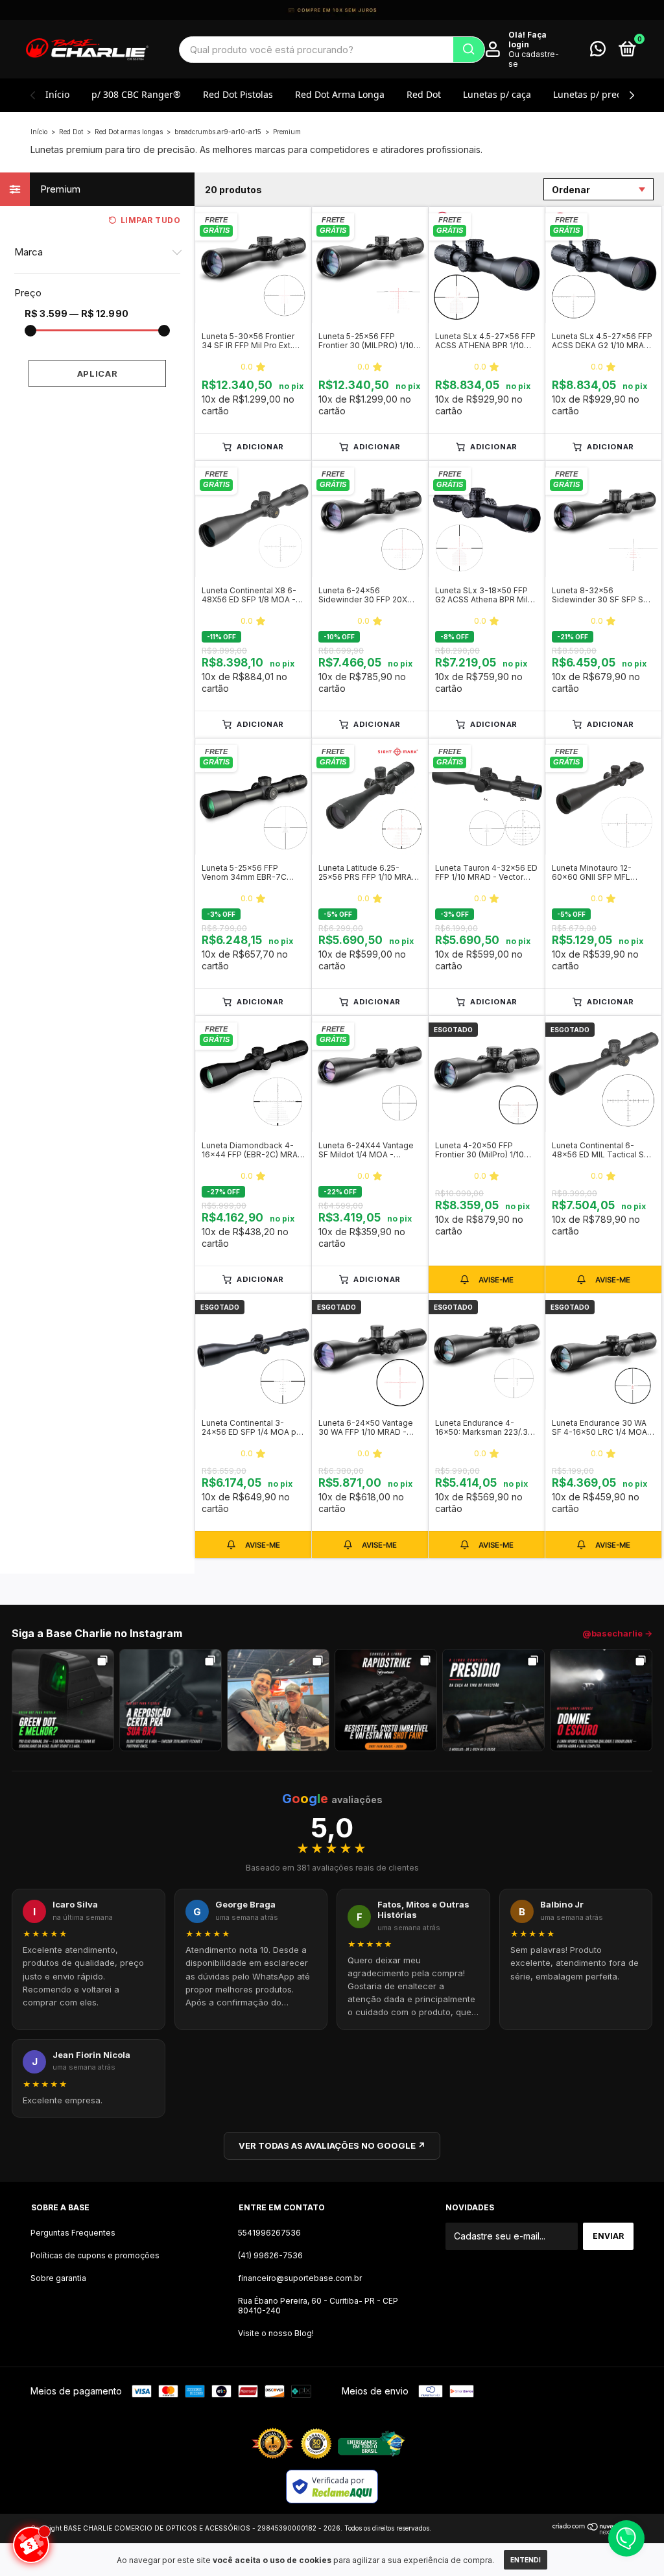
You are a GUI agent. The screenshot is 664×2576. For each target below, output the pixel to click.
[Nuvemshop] (593, 2531)
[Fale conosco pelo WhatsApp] (598, 52)
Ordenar (571, 190)
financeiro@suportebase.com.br (300, 2278)
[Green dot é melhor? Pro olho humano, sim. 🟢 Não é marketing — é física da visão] (63, 1700)
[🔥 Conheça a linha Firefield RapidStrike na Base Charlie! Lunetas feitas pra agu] (386, 1700)
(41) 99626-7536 (270, 2255)
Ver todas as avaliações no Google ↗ (332, 2145)
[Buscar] (469, 50)
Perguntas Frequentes (73, 2233)
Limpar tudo (150, 220)
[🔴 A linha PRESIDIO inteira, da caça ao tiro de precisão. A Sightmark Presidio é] (493, 1700)
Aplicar (98, 373)
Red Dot (424, 94)
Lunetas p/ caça (497, 94)
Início (57, 94)
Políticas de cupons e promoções (95, 2255)
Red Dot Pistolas (238, 94)
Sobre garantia (58, 2278)
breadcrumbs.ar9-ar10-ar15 (218, 132)
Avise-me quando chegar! (487, 1279)
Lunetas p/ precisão (596, 94)
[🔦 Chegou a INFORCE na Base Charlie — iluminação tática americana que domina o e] (601, 1700)
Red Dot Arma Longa (340, 94)
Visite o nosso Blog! (276, 2333)
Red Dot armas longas (129, 132)
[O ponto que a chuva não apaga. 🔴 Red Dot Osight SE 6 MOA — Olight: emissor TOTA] (171, 1700)
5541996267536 (269, 2233)
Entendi (526, 2560)
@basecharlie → (617, 1633)
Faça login (528, 40)
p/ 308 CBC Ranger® (136, 94)
